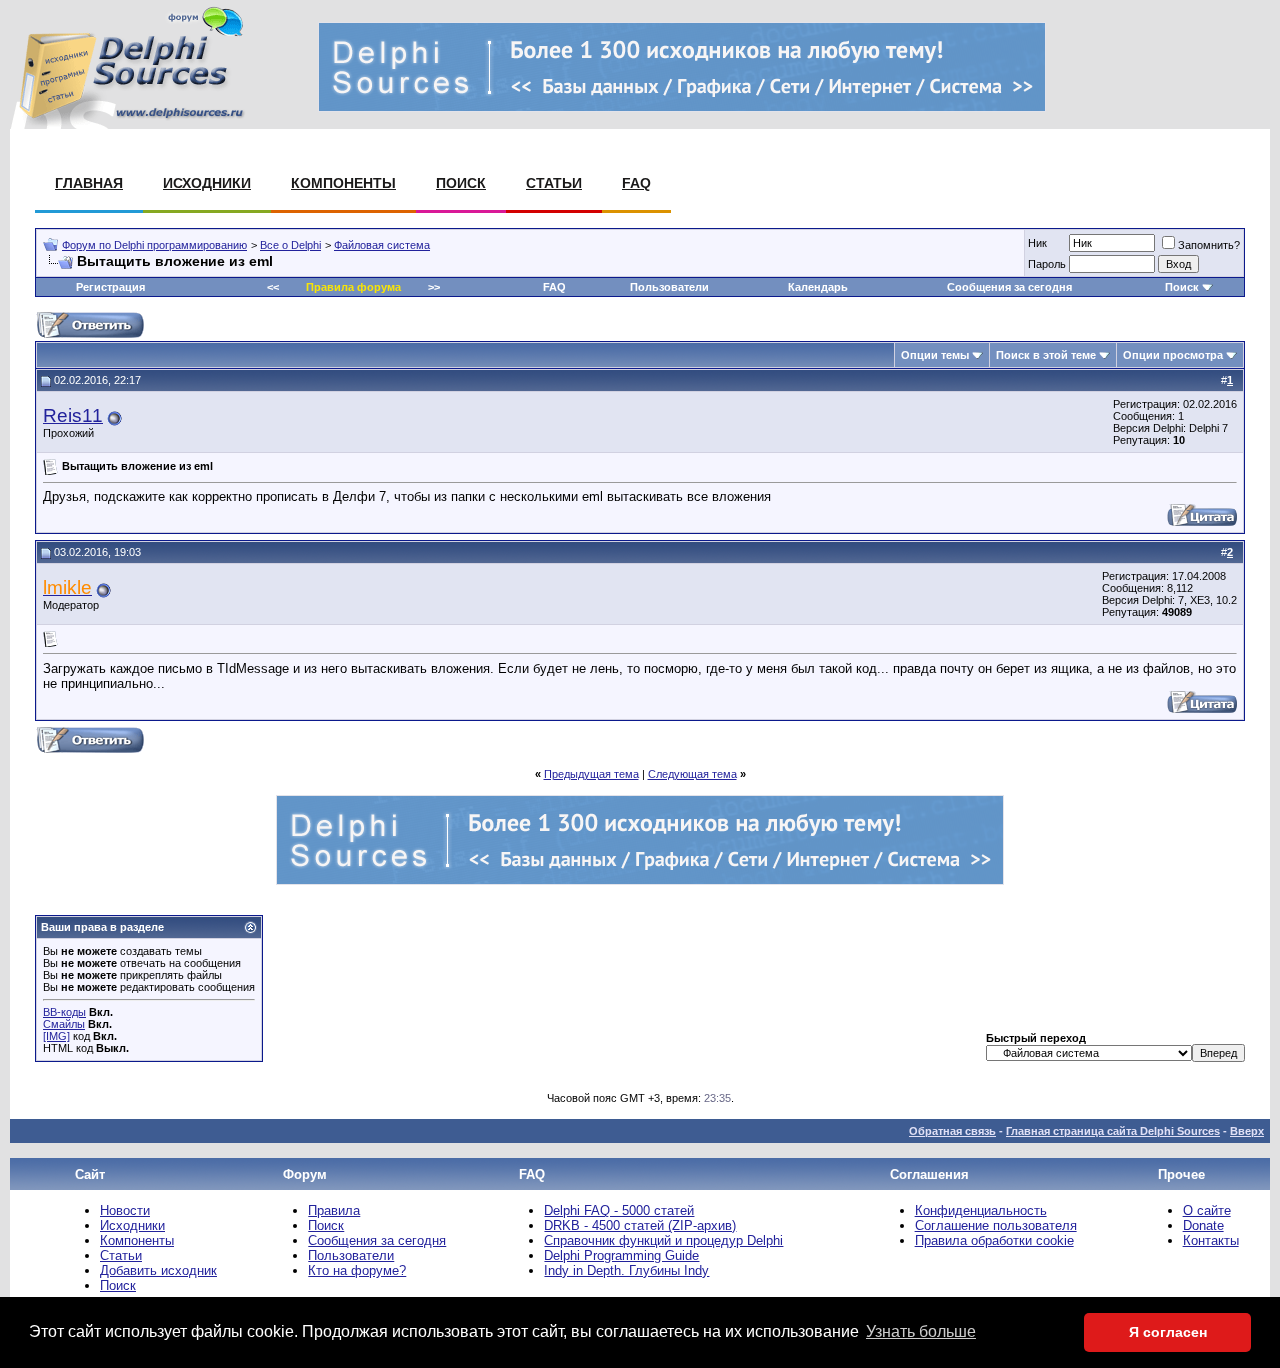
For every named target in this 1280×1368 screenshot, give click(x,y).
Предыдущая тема (591, 774)
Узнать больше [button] (921, 1331)
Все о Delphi (290, 245)
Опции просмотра (1173, 355)
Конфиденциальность (981, 1210)
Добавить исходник (158, 1270)
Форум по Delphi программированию (154, 245)
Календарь (818, 287)
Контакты (1211, 1240)
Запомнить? (1209, 245)
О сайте (1207, 1210)
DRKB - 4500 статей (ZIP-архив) (640, 1225)
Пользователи (669, 287)
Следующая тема (692, 774)
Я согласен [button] (1168, 1332)
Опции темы (935, 355)
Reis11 (73, 415)
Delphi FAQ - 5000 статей (619, 1210)
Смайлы (64, 1024)
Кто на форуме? (357, 1270)
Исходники (207, 183)
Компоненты (343, 183)
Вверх (1247, 1131)
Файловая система (382, 245)
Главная (89, 183)
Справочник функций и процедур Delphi (663, 1240)
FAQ (636, 183)
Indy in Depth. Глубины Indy (626, 1270)
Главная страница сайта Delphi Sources (1113, 1131)
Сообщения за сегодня (1009, 287)
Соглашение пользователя (996, 1225)
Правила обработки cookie (994, 1240)
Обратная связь (952, 1131)
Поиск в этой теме (1046, 355)
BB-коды (64, 1012)
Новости (125, 1210)
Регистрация (110, 287)
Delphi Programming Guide (621, 1255)
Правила (334, 1210)
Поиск (461, 183)
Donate (1203, 1225)
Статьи (554, 183)
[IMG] (56, 1036)
